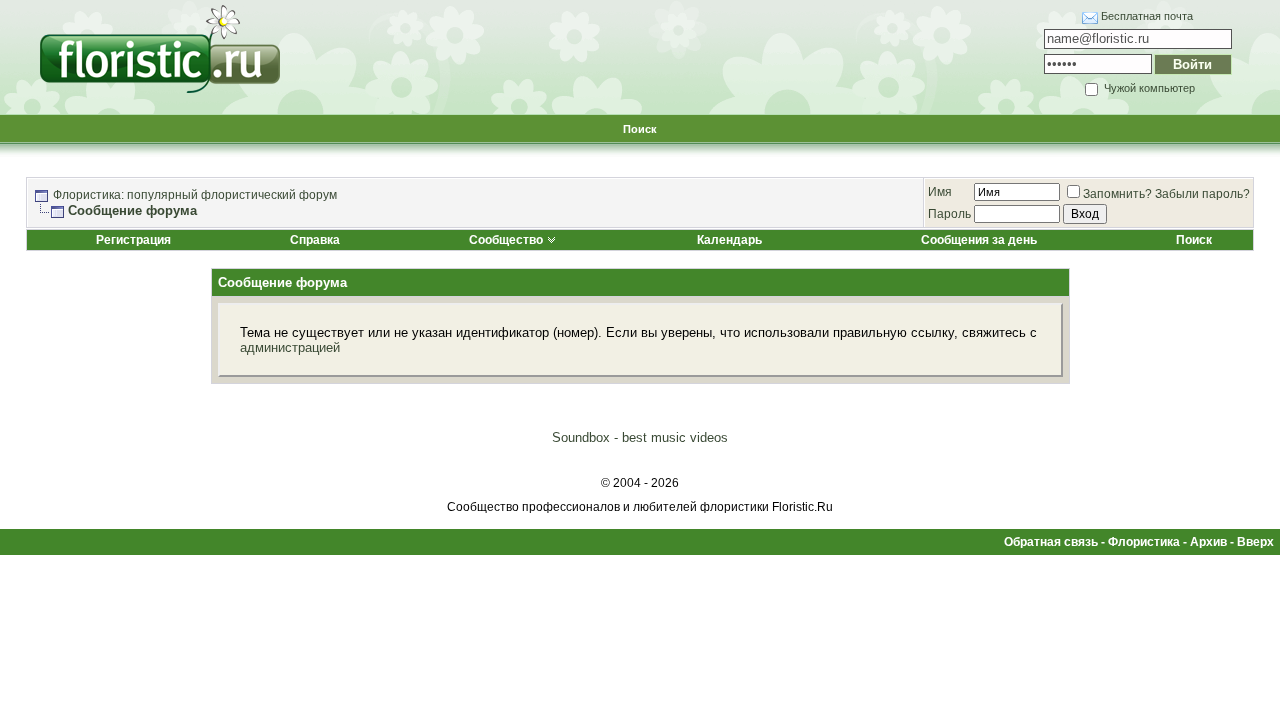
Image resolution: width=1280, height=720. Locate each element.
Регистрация (133, 240)
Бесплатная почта (1147, 16)
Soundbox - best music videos (640, 437)
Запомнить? (1117, 194)
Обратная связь (1051, 542)
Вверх (1255, 542)
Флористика (1144, 542)
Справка (315, 240)
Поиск (640, 129)
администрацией (290, 347)
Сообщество (506, 240)
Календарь (729, 240)
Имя (940, 192)
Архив (1208, 542)
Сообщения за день (979, 240)
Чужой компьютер (1148, 88)
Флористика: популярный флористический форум (195, 195)
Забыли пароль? (1202, 194)
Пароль (949, 214)
